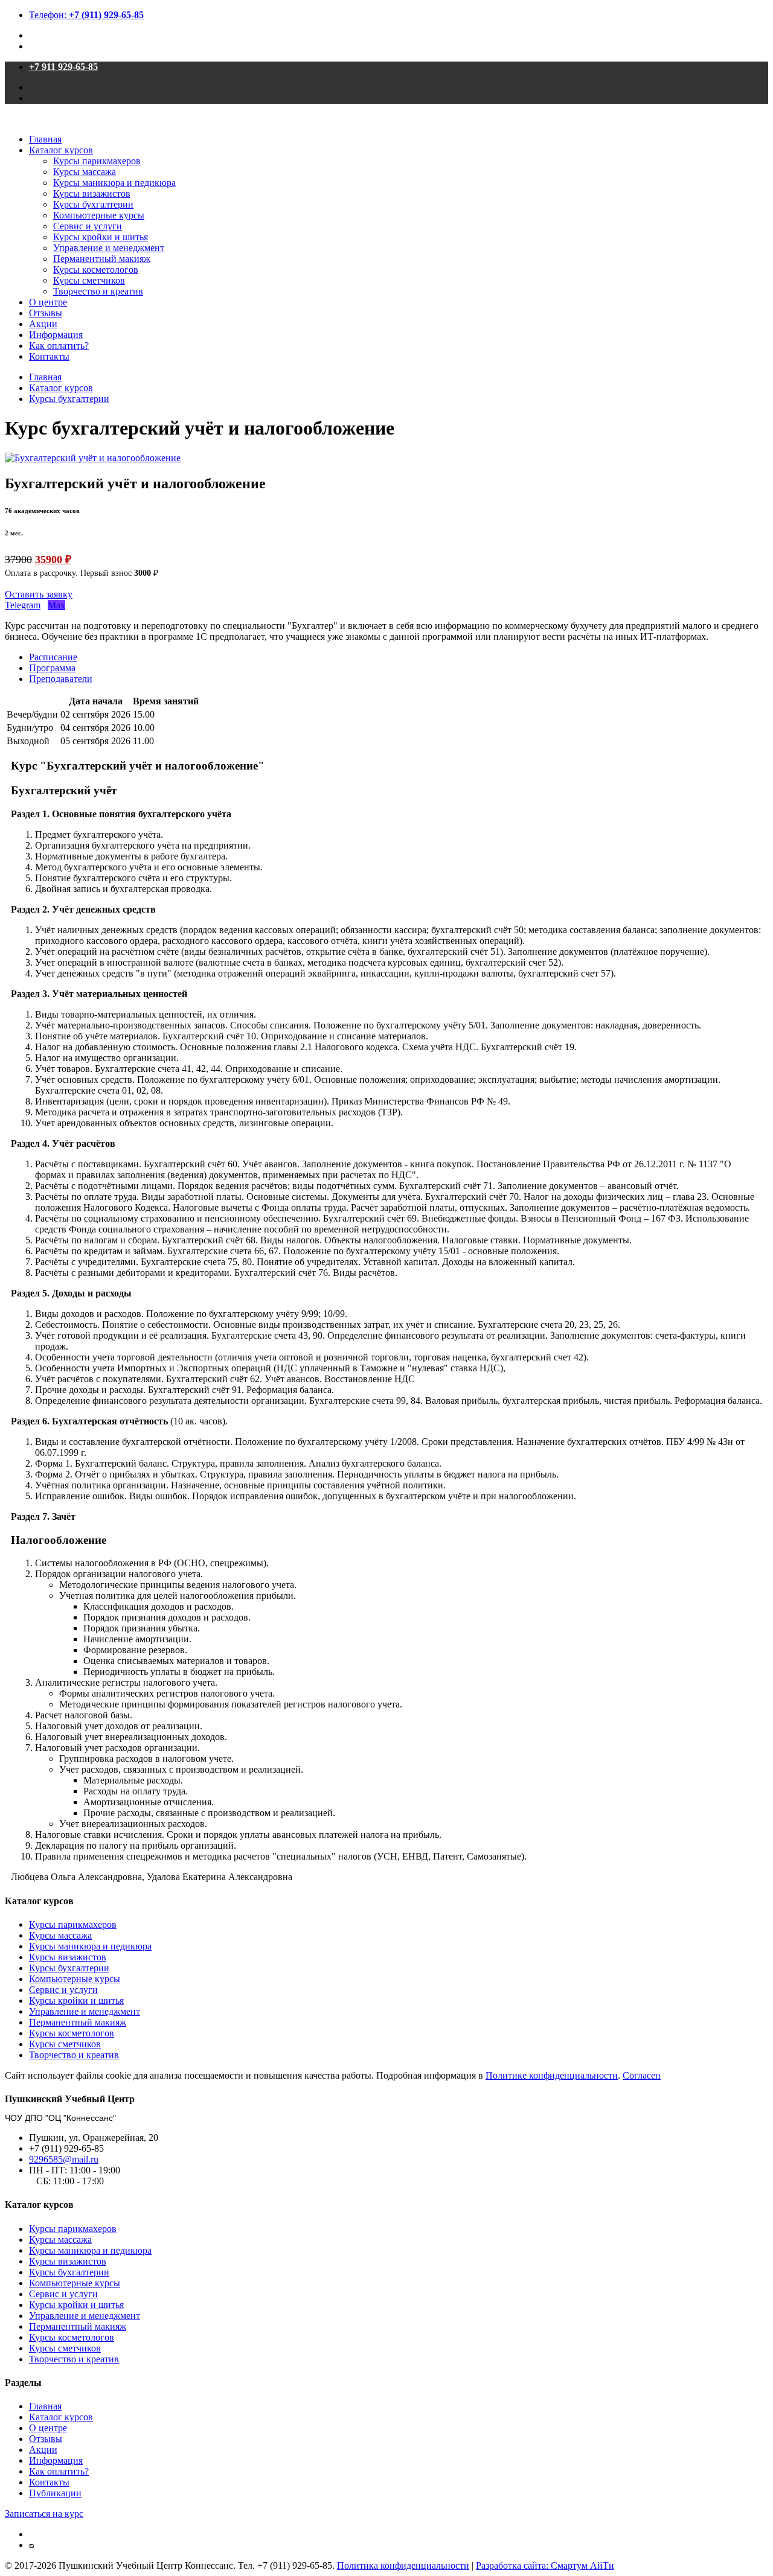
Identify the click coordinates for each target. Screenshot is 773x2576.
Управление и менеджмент (109, 248)
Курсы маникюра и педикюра (114, 183)
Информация (56, 335)
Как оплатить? (59, 346)
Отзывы (46, 313)
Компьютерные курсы (99, 215)
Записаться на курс (44, 2514)
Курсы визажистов (92, 193)
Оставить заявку (39, 594)
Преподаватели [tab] (61, 679)
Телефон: (86, 15)
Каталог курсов (61, 150)
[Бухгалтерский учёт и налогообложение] (93, 458)
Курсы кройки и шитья (101, 237)
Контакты (49, 356)
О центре (48, 302)
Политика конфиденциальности (403, 2565)
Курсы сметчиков (89, 280)
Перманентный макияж (102, 259)
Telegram (23, 605)
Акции (43, 324)
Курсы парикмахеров (97, 161)
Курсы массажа (85, 172)
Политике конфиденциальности (552, 2075)
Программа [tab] (52, 668)
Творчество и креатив (98, 291)
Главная (45, 139)
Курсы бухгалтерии (93, 204)
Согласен (642, 2075)
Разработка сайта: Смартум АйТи (545, 2565)
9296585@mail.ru (64, 2159)
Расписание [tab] (53, 657)
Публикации (55, 2493)
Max (56, 605)
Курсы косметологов (96, 269)
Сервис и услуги (88, 226)
